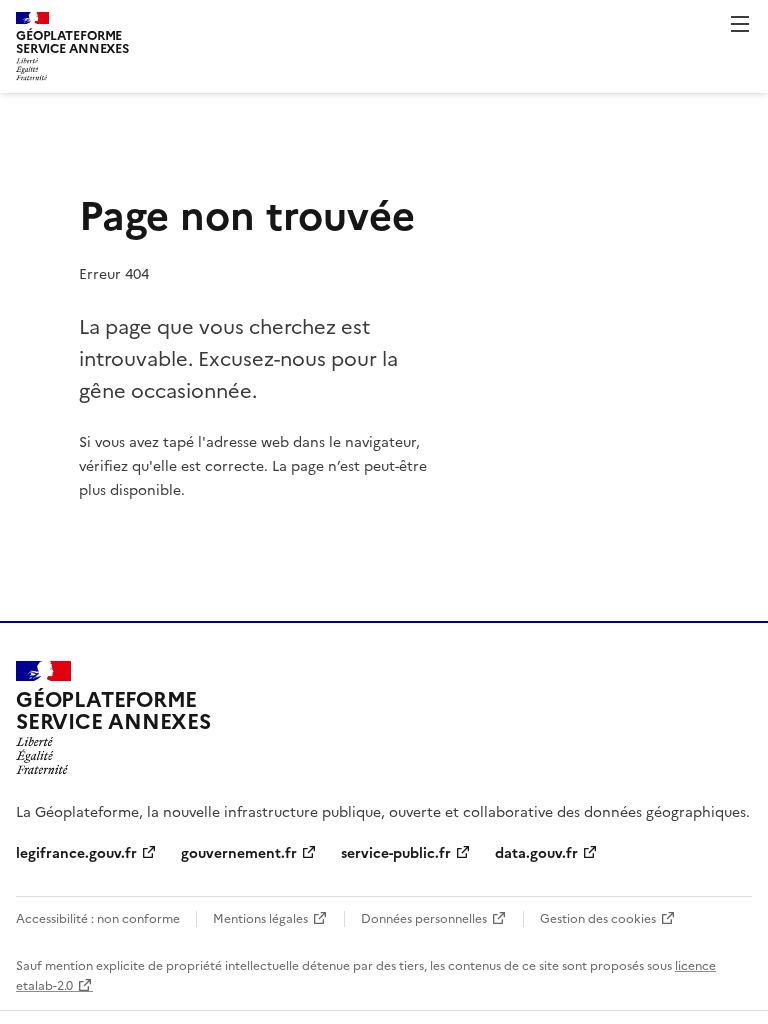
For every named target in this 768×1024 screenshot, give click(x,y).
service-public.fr (396, 852)
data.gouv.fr (536, 852)
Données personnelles (424, 917)
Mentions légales (260, 917)
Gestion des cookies (598, 917)
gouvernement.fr (239, 852)
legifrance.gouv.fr (76, 852)
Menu (740, 24)
